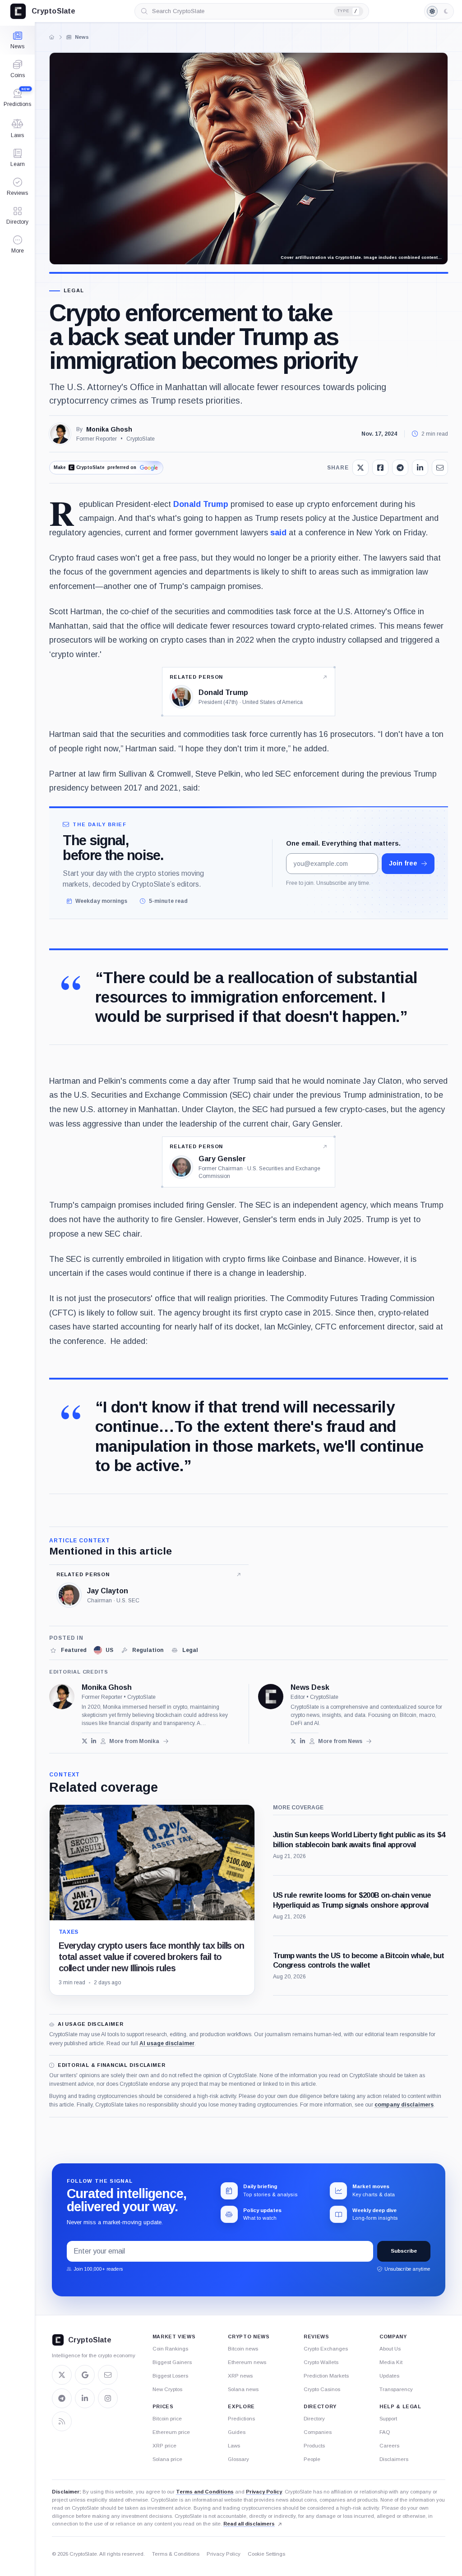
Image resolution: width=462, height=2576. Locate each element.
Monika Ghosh (109, 429)
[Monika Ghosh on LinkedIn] (94, 1741)
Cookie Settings (266, 2554)
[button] (17, 244)
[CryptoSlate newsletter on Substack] (108, 2375)
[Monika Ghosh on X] (85, 1741)
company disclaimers (404, 2105)
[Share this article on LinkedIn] (420, 468)
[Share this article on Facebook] (380, 468)
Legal (74, 291)
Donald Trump (201, 504)
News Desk (310, 1688)
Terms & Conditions (176, 2554)
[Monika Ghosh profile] (62, 1697)
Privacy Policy (264, 2492)
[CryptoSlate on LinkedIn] (85, 2398)
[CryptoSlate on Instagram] (108, 2398)
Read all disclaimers (249, 2524)
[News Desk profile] (271, 1697)
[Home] (51, 37)
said (278, 533)
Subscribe (404, 2251)
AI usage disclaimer (167, 2043)
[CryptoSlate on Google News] (85, 2375)
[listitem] (68, 1650)
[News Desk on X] (293, 1741)
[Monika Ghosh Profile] (60, 434)
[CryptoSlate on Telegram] (62, 2398)
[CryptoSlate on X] (62, 2375)
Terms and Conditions (205, 2492)
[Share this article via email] (440, 468)
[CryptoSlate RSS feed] (62, 2421)
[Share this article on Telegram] (400, 468)
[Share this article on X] (360, 468)
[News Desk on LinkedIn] (303, 1741)
